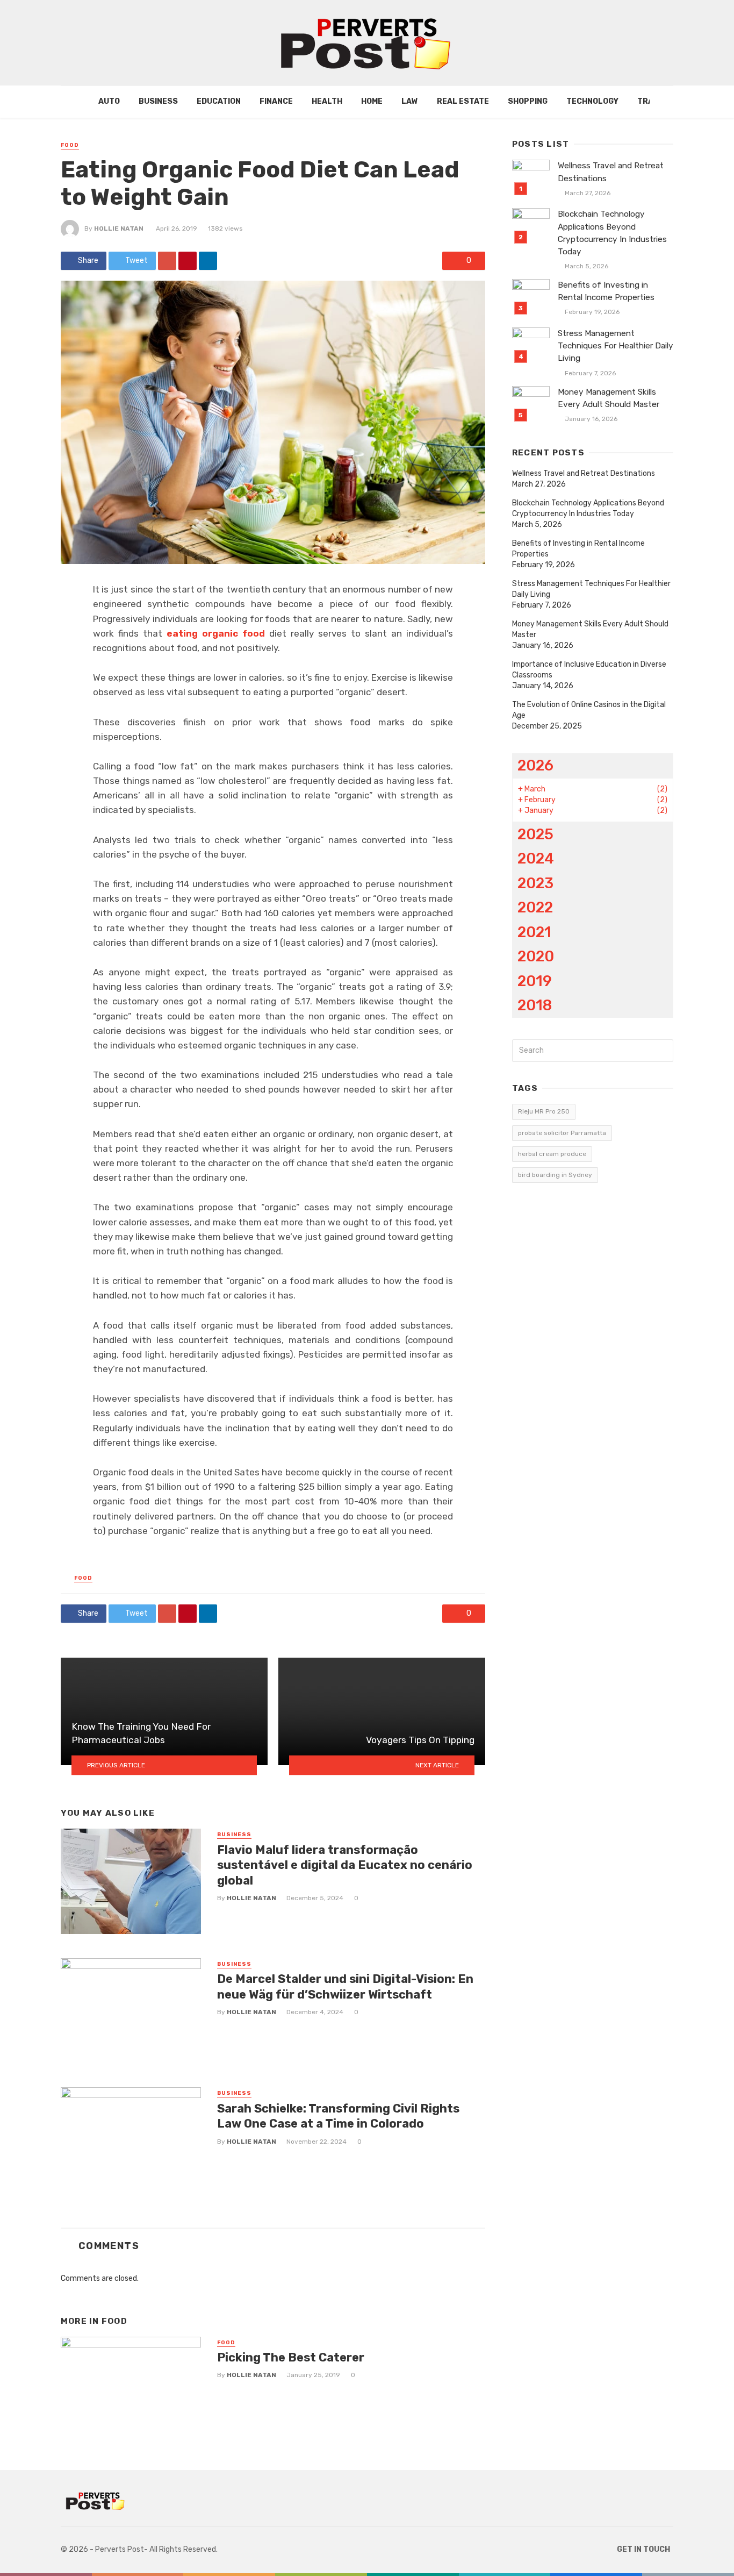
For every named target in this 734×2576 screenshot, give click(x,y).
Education (219, 101)
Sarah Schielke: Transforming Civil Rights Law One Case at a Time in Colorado (338, 2116)
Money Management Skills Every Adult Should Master (609, 398)
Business (158, 101)
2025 (535, 834)
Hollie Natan (119, 229)
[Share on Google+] (167, 261)
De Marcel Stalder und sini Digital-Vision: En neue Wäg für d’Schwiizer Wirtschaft (345, 1986)
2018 (535, 1005)
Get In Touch (643, 2549)
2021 (534, 932)
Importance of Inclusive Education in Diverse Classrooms (589, 670)
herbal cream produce (552, 1154)
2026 (535, 765)
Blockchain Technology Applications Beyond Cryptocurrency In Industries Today (612, 233)
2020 (536, 956)
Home (372, 101)
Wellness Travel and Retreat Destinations (611, 172)
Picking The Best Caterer (291, 2357)
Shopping (528, 101)
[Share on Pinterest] (188, 261)
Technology (592, 101)
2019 (535, 981)
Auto (109, 101)
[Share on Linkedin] (208, 261)
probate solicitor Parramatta (562, 1133)
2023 (535, 883)
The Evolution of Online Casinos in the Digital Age (589, 710)
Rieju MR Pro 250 (544, 1111)
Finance (276, 101)
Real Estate (463, 101)
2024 (536, 858)
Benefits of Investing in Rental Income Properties (606, 291)
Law (410, 101)
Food (70, 145)
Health (327, 101)
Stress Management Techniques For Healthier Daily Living (616, 346)
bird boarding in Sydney (555, 1175)
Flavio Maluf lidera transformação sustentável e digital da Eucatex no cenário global (345, 1865)
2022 (535, 907)
